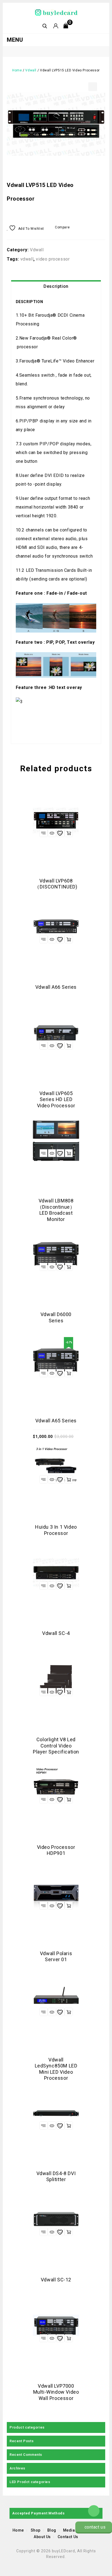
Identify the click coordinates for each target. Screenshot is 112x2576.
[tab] (56, 286)
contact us (95, 2527)
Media (69, 2530)
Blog (52, 2530)
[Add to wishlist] (60, 833)
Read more (69, 833)
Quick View (52, 833)
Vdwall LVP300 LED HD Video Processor (102, 183)
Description (56, 286)
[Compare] (43, 833)
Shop (36, 2530)
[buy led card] (56, 12)
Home (17, 70)
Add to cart (69, 1373)
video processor (53, 259)
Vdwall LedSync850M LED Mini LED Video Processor (96, 183)
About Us (42, 2537)
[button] (93, 87)
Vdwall (31, 70)
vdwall (27, 259)
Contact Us (68, 2537)
